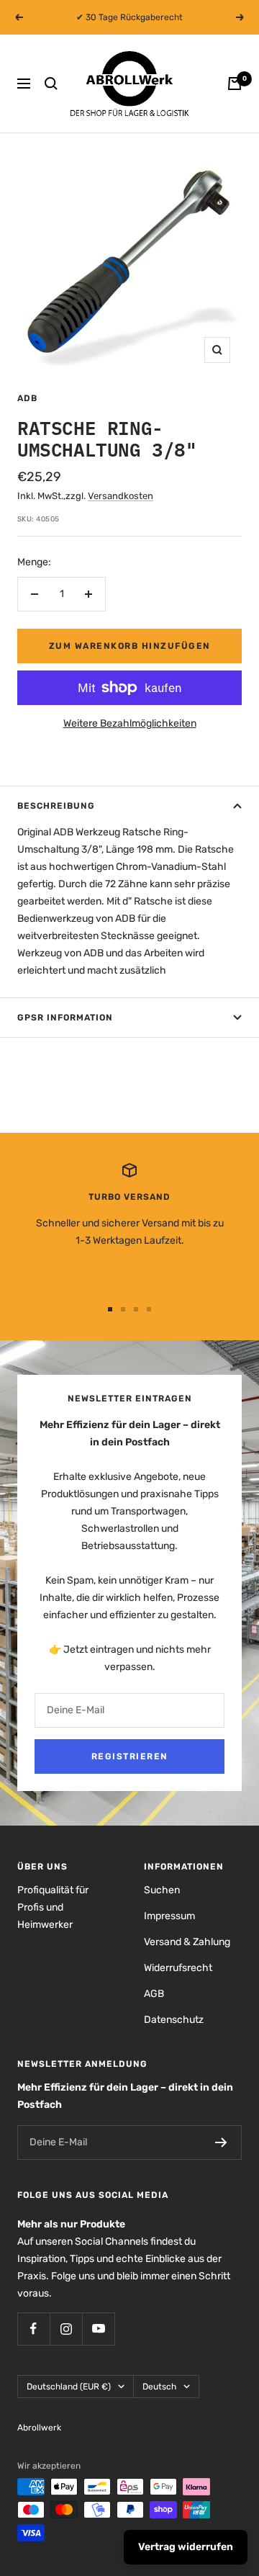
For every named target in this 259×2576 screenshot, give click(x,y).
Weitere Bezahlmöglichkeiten (130, 723)
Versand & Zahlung (187, 1942)
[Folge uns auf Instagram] (66, 2329)
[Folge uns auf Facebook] (33, 2329)
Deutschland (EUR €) (69, 2387)
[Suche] (51, 84)
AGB (154, 1994)
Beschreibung (56, 806)
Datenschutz (174, 2020)
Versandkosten (121, 496)
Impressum (169, 1916)
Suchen (162, 1890)
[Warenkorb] (235, 84)
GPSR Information (65, 1018)
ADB (27, 398)
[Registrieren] (221, 2142)
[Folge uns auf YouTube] (98, 2329)
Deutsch (159, 2387)
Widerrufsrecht (178, 1968)
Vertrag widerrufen (186, 2547)
